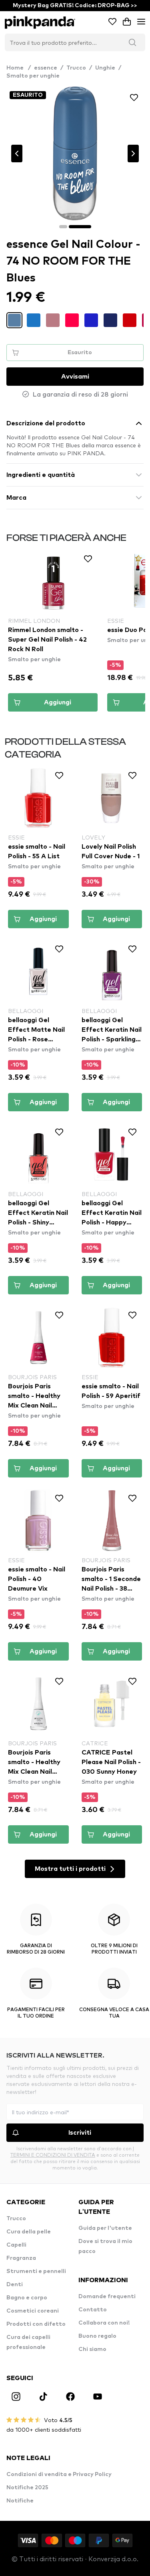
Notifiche (20, 2501)
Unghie (105, 68)
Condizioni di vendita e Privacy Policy (59, 2474)
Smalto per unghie (33, 76)
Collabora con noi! (104, 2323)
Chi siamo (92, 2349)
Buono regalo (97, 2336)
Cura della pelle (29, 2232)
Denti (15, 2285)
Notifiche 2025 (27, 2488)
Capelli (16, 2245)
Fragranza (21, 2258)
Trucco (76, 68)
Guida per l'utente (105, 2228)
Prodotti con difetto (36, 2324)
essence (46, 68)
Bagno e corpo (27, 2298)
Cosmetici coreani (33, 2311)
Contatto (93, 2310)
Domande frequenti (107, 2297)
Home (19, 68)
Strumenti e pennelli (36, 2271)
